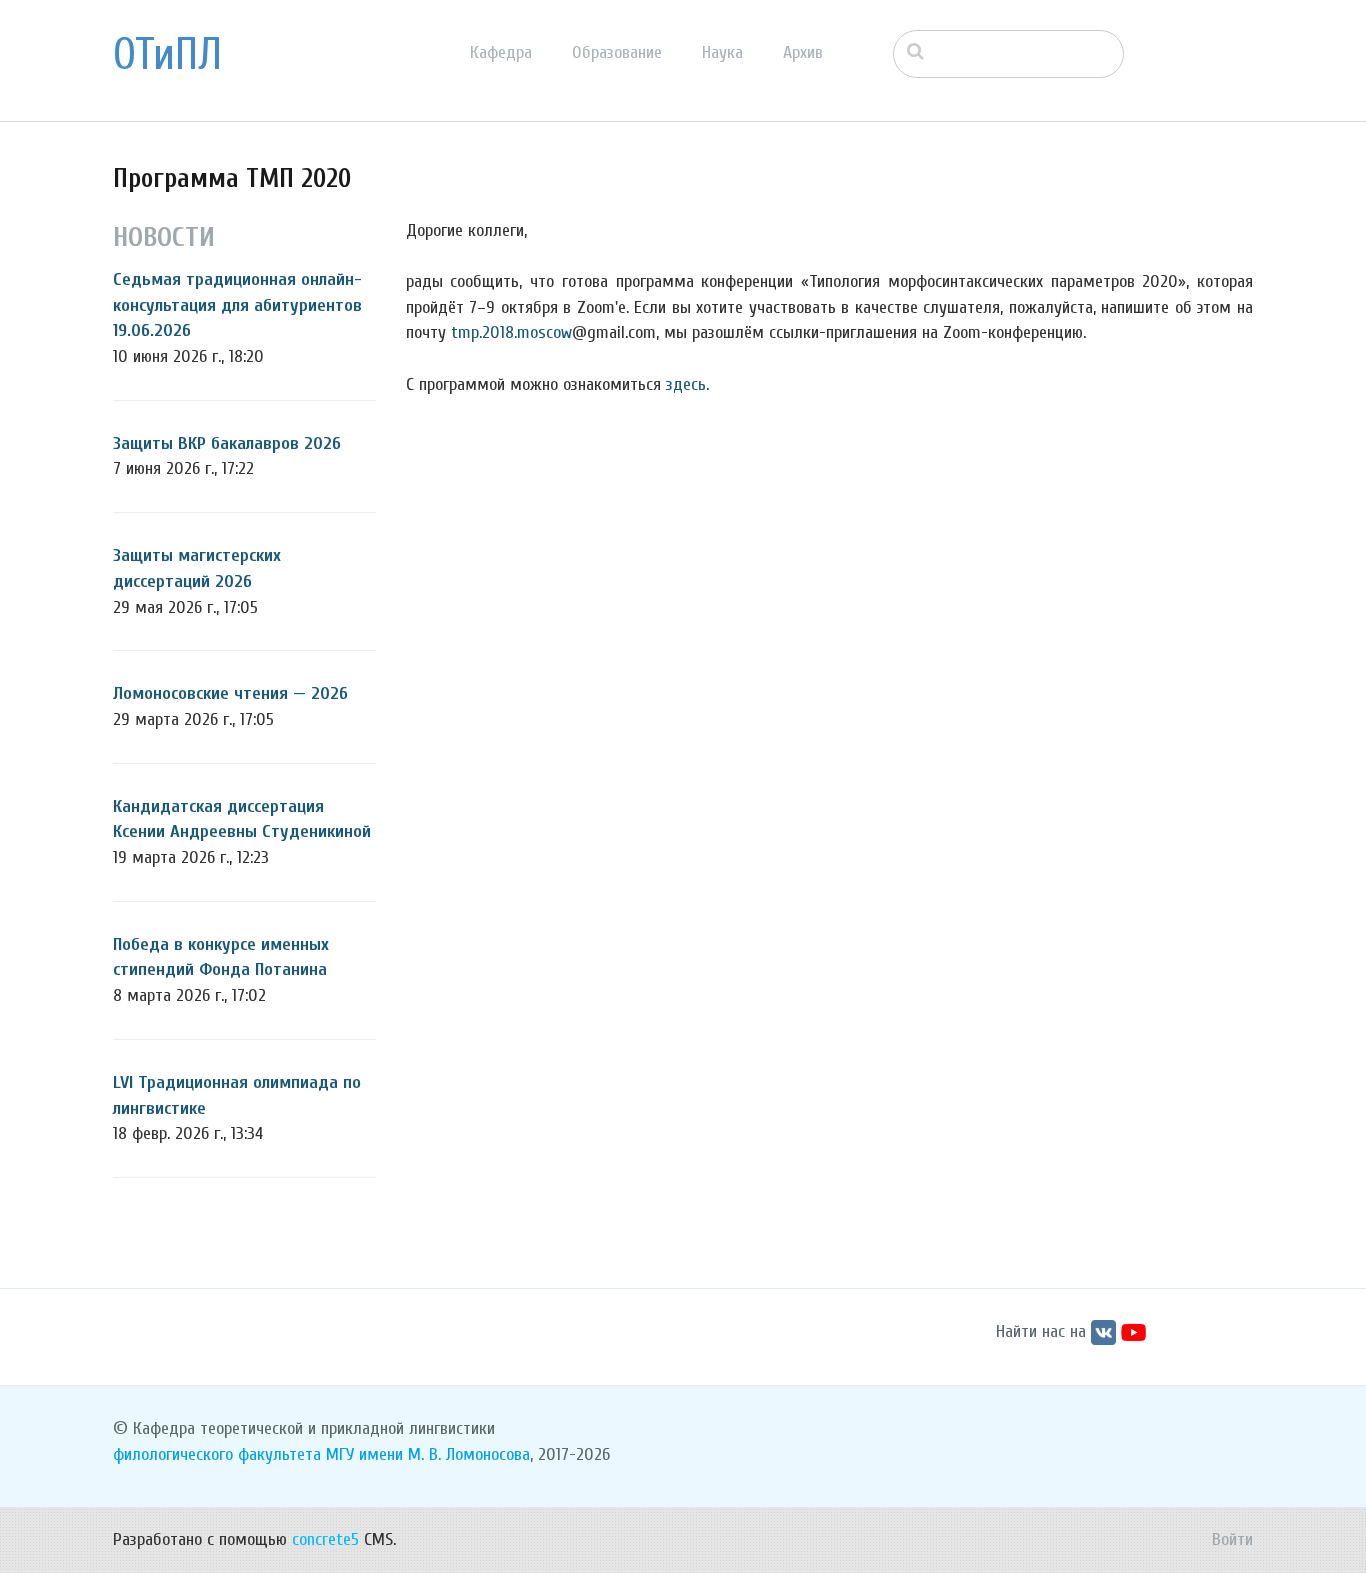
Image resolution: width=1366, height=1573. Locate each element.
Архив (803, 52)
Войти (1232, 1539)
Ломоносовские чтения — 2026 (230, 693)
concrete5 (325, 1539)
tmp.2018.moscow (511, 332)
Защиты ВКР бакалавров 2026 (227, 443)
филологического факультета (217, 1454)
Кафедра (501, 52)
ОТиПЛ (167, 55)
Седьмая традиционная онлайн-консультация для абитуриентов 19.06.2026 (237, 305)
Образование (617, 52)
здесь (686, 384)
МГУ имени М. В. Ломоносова (428, 1454)
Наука (722, 52)
